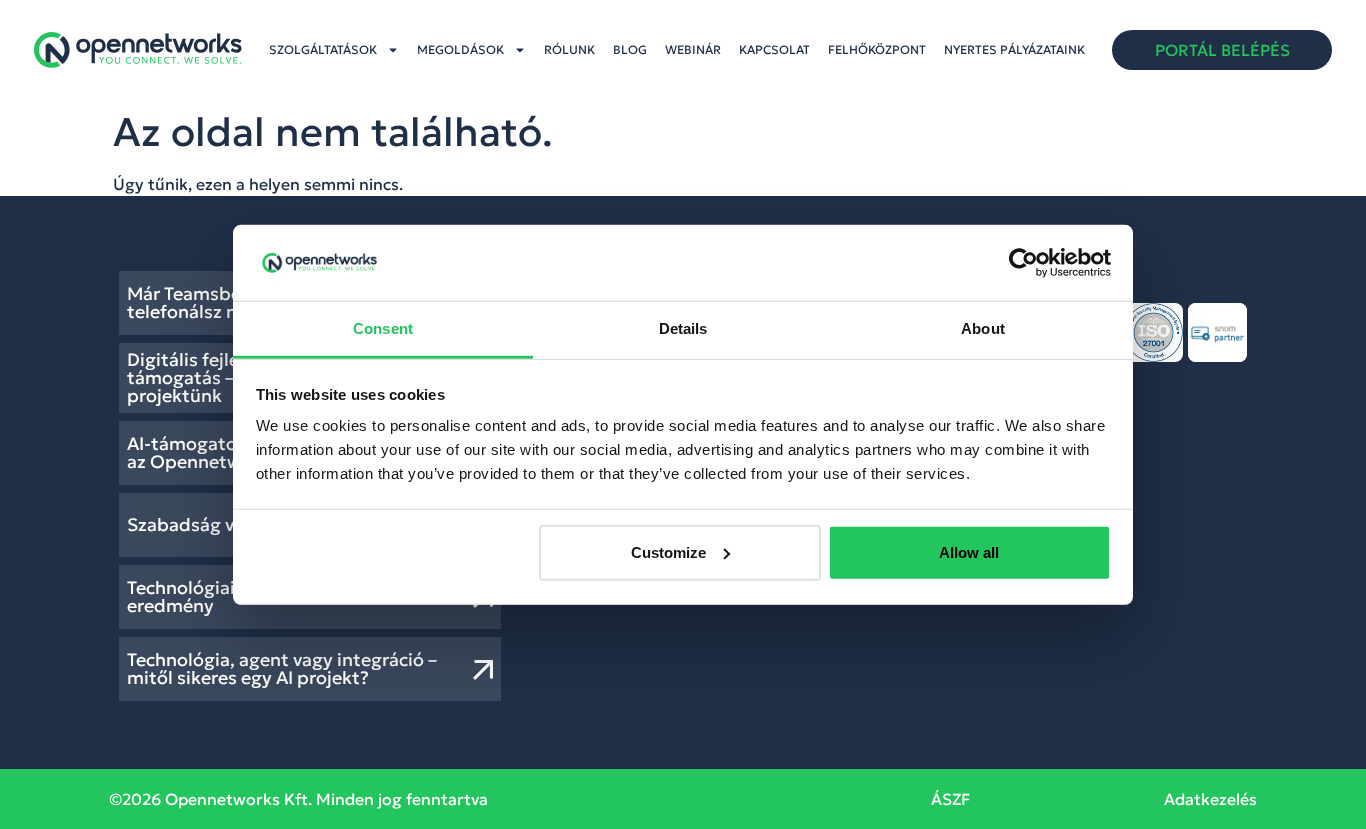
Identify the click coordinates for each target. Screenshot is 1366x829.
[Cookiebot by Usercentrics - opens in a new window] (1023, 263)
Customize (668, 552)
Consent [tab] (383, 328)
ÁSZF (950, 799)
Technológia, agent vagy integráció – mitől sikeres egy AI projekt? (282, 668)
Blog (630, 49)
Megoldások (460, 49)
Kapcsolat (774, 49)
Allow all (969, 552)
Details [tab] (683, 328)
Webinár (693, 49)
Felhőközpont (877, 49)
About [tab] (983, 328)
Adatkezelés (1210, 799)
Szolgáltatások (323, 49)
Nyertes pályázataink (1014, 49)
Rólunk (569, 49)
